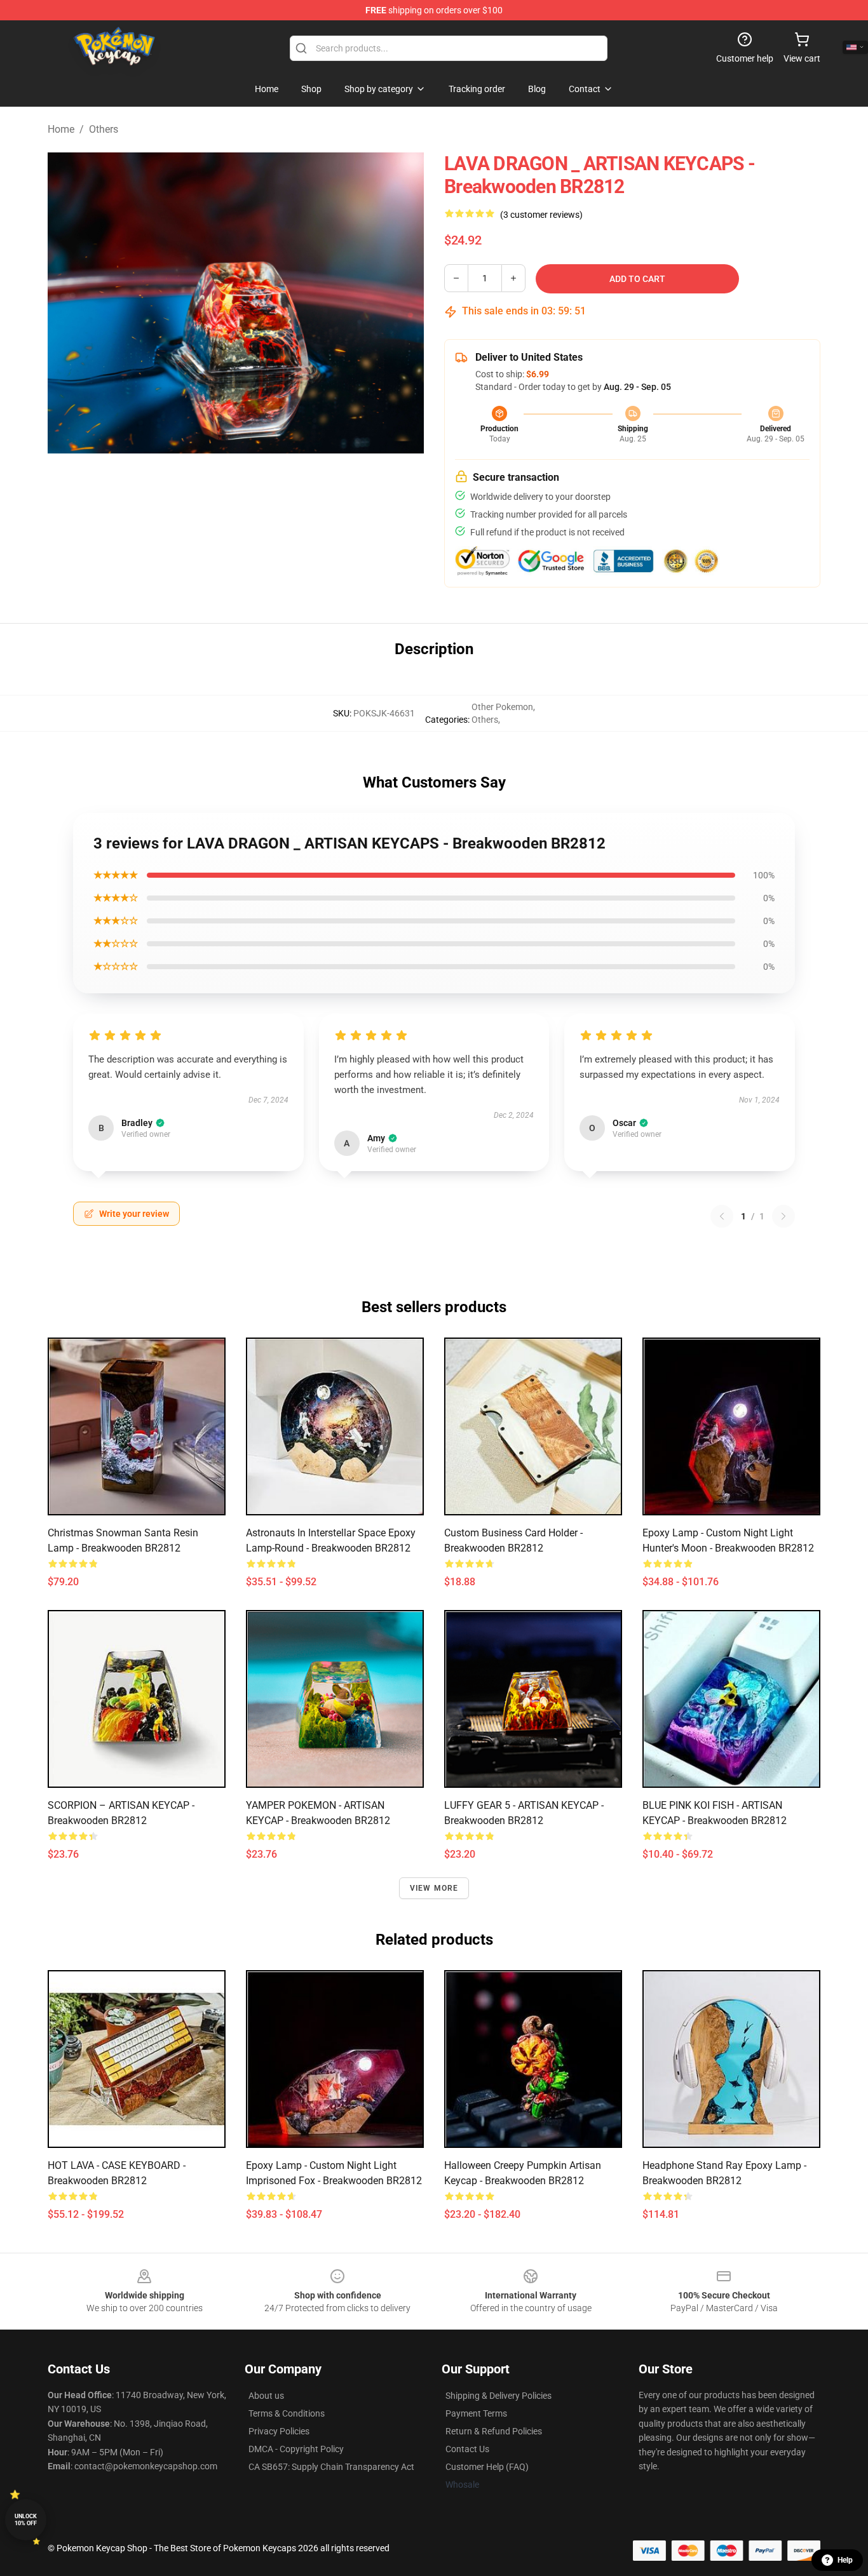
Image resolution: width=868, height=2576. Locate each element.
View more (434, 1888)
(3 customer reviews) (541, 215)
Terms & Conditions (287, 2413)
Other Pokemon (502, 707)
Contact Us (467, 2449)
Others (104, 129)
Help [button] (845, 2560)
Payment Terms (476, 2413)
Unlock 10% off (26, 2520)
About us (266, 2396)
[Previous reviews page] (722, 1216)
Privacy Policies (279, 2431)
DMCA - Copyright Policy (296, 2449)
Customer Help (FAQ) (487, 2467)
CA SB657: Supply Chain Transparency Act (331, 2467)
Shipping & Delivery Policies (498, 2396)
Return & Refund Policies (494, 2431)
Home (61, 129)
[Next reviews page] (783, 1216)
